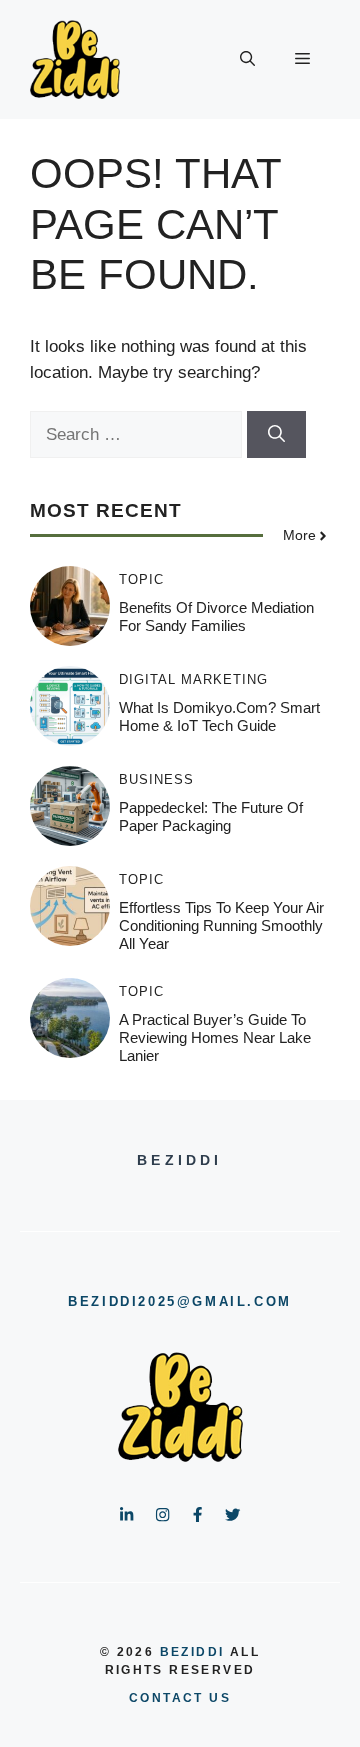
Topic (141, 579)
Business (156, 779)
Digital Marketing (193, 679)
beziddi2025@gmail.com (180, 1301)
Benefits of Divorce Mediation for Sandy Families (216, 616)
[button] (247, 60)
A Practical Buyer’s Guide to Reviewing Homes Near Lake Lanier (215, 1037)
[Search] (276, 435)
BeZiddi (192, 1652)
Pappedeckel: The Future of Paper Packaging (211, 816)
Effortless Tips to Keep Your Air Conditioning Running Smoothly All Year (221, 925)
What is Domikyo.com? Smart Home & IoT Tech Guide (219, 716)
